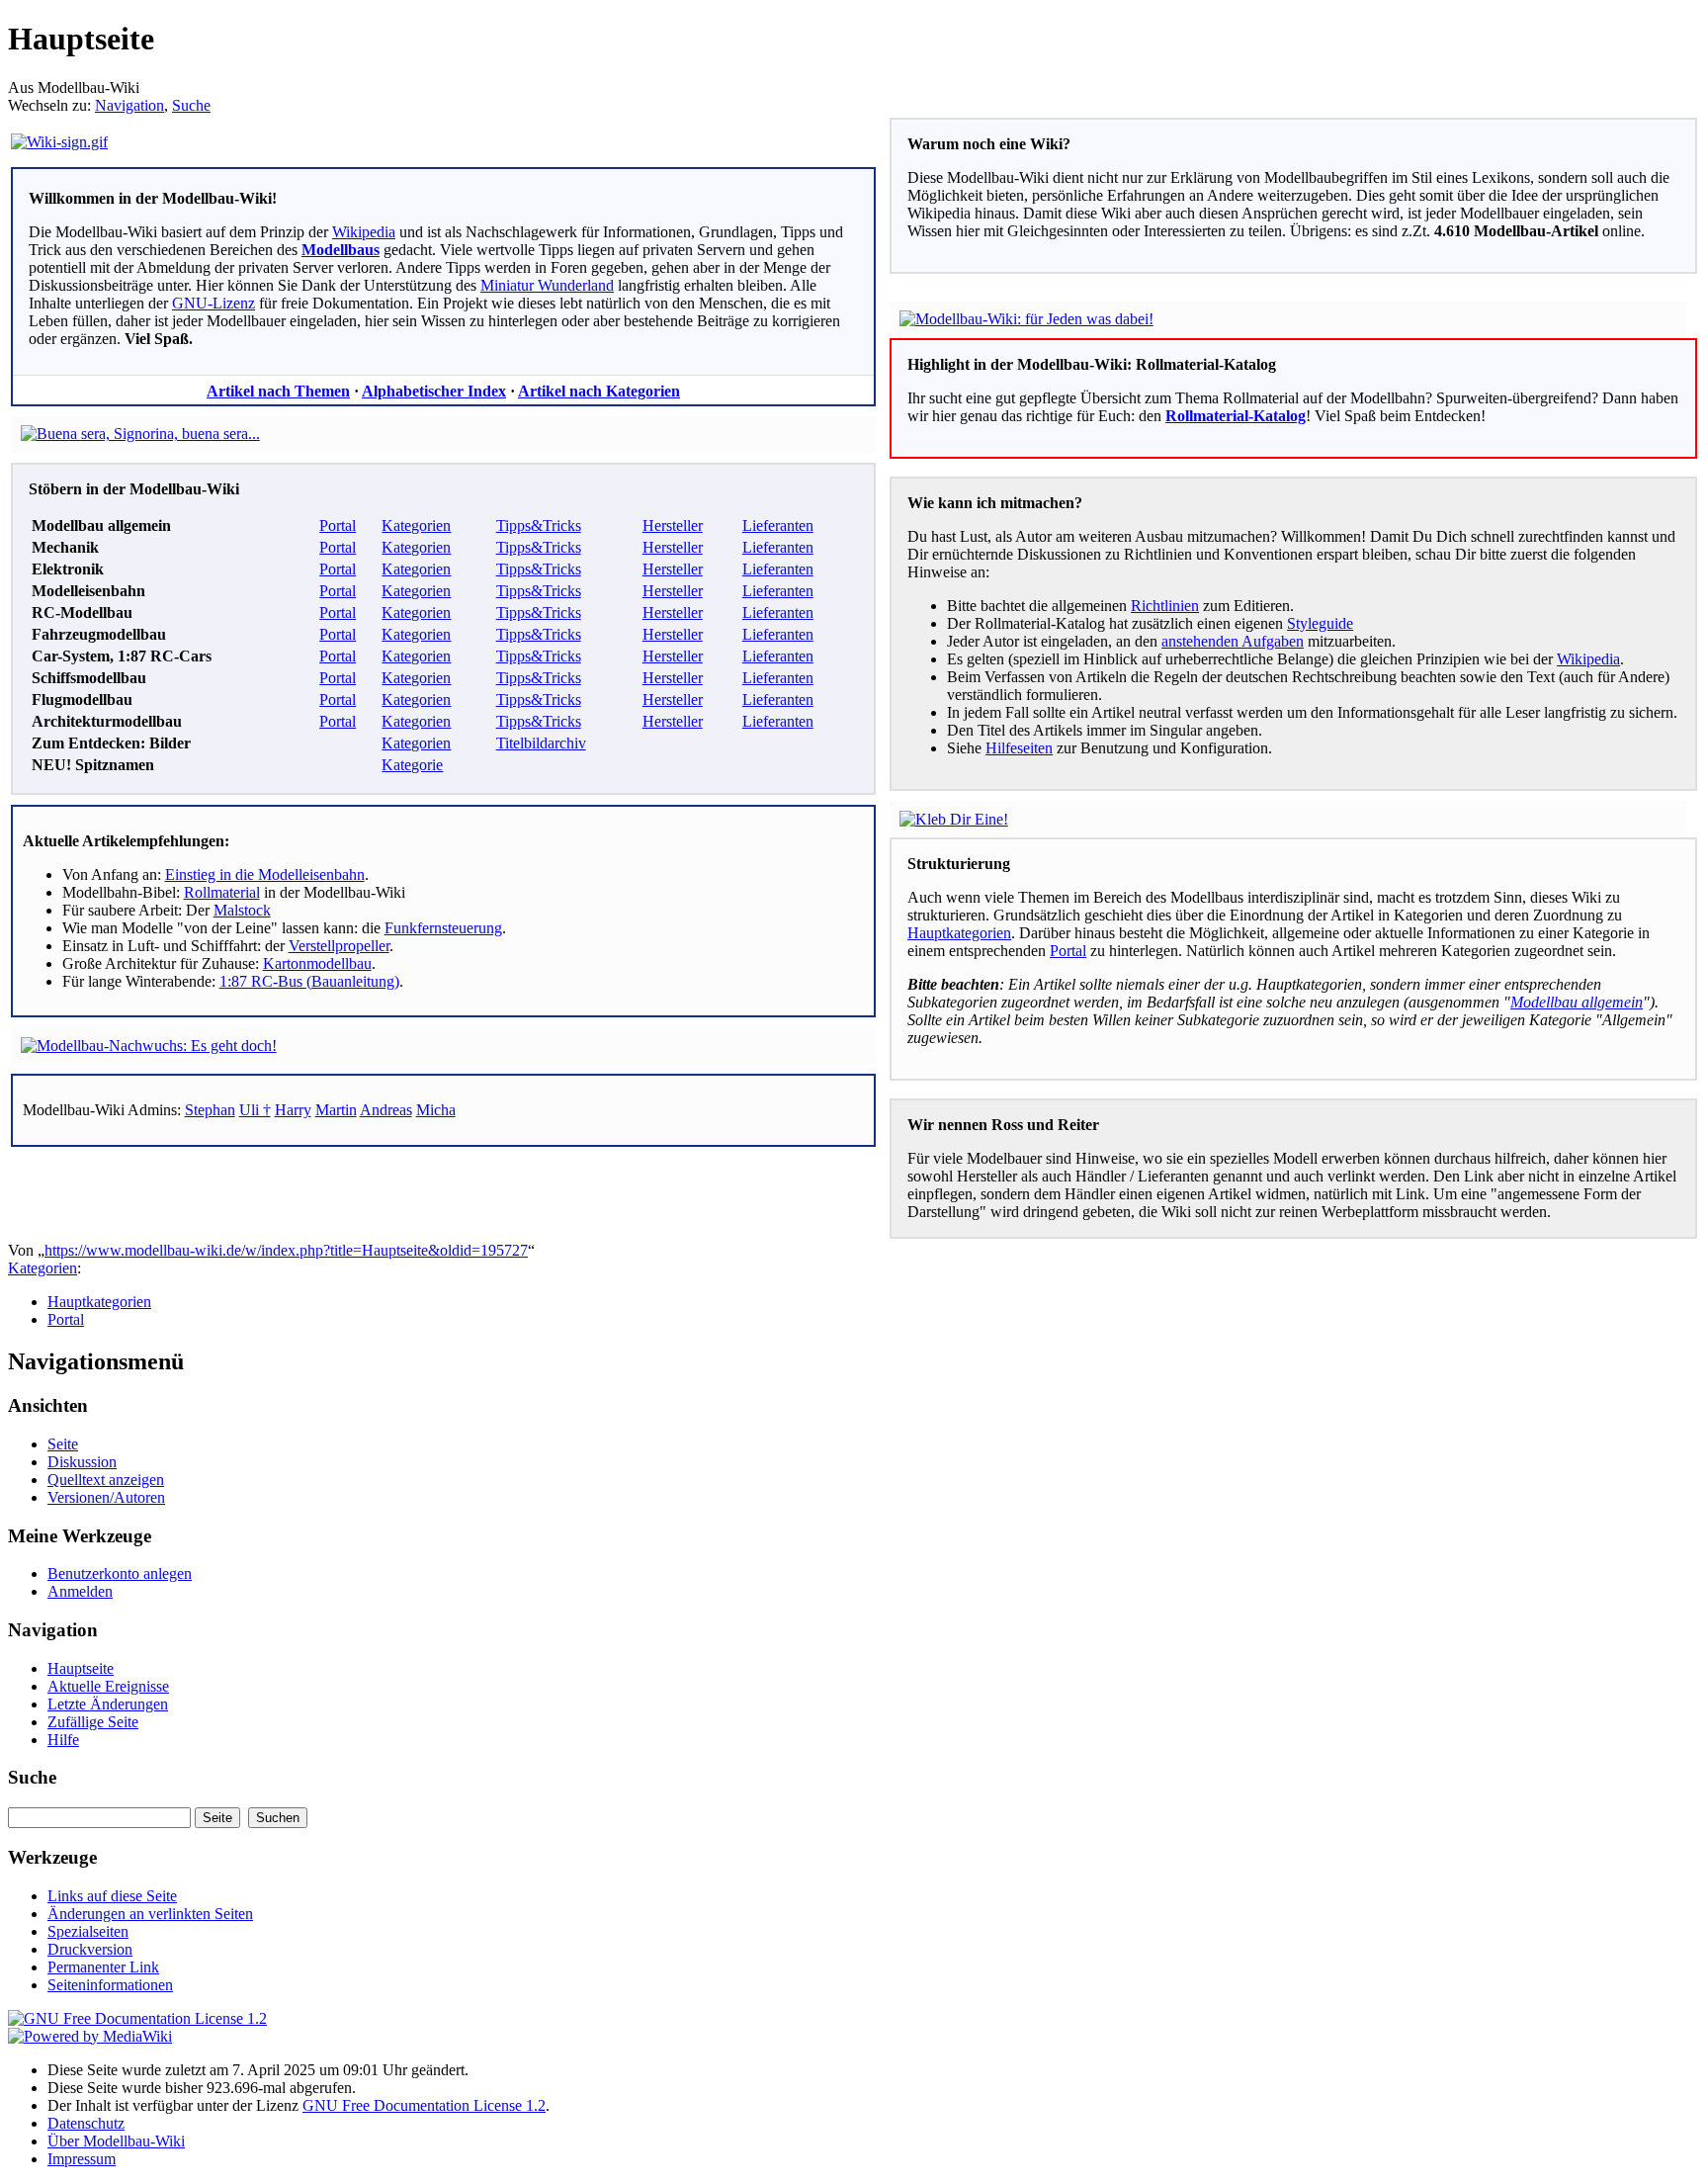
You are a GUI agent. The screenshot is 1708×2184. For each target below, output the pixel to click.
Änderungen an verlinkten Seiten (150, 1914)
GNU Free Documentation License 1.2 (424, 2105)
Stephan (210, 1110)
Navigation (129, 105)
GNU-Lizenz (213, 303)
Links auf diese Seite (112, 1896)
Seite (63, 1444)
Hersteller (673, 525)
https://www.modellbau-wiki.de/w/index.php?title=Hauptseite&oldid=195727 (286, 1250)
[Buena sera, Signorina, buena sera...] (140, 434)
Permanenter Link (103, 1967)
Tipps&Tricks (539, 525)
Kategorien (416, 525)
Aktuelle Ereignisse (108, 1686)
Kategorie (412, 765)
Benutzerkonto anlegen (120, 1573)
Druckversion (90, 1949)
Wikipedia (364, 232)
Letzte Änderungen (108, 1704)
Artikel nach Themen (278, 391)
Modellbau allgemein (1577, 1002)
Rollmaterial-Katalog (1236, 416)
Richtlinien (1165, 606)
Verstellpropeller (339, 946)
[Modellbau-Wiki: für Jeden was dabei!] (1026, 319)
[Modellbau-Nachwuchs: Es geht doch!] (149, 1046)
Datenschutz (86, 2123)
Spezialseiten (88, 1931)
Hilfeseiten (1019, 748)
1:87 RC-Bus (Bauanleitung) (309, 981)
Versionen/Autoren (106, 1497)
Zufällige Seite (93, 1722)
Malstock (242, 910)
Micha (436, 1110)
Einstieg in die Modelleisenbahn (265, 874)
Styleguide (1320, 623)
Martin (336, 1110)
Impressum (82, 2159)
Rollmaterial (222, 892)
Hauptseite (81, 1668)
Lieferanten (778, 525)
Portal (338, 525)
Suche (191, 105)
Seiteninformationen (110, 1985)
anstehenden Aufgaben (1233, 641)
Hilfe (63, 1740)
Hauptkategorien (959, 933)
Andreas (386, 1110)
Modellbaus (341, 250)
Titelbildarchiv (541, 743)
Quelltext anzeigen (106, 1480)
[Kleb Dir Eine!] (954, 819)
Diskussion (82, 1462)
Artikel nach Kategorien (599, 391)
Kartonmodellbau (317, 963)
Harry (293, 1110)
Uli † (255, 1110)
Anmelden (80, 1591)
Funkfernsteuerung (443, 928)
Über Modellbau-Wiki (116, 2141)
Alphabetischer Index (434, 391)
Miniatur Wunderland (547, 285)
